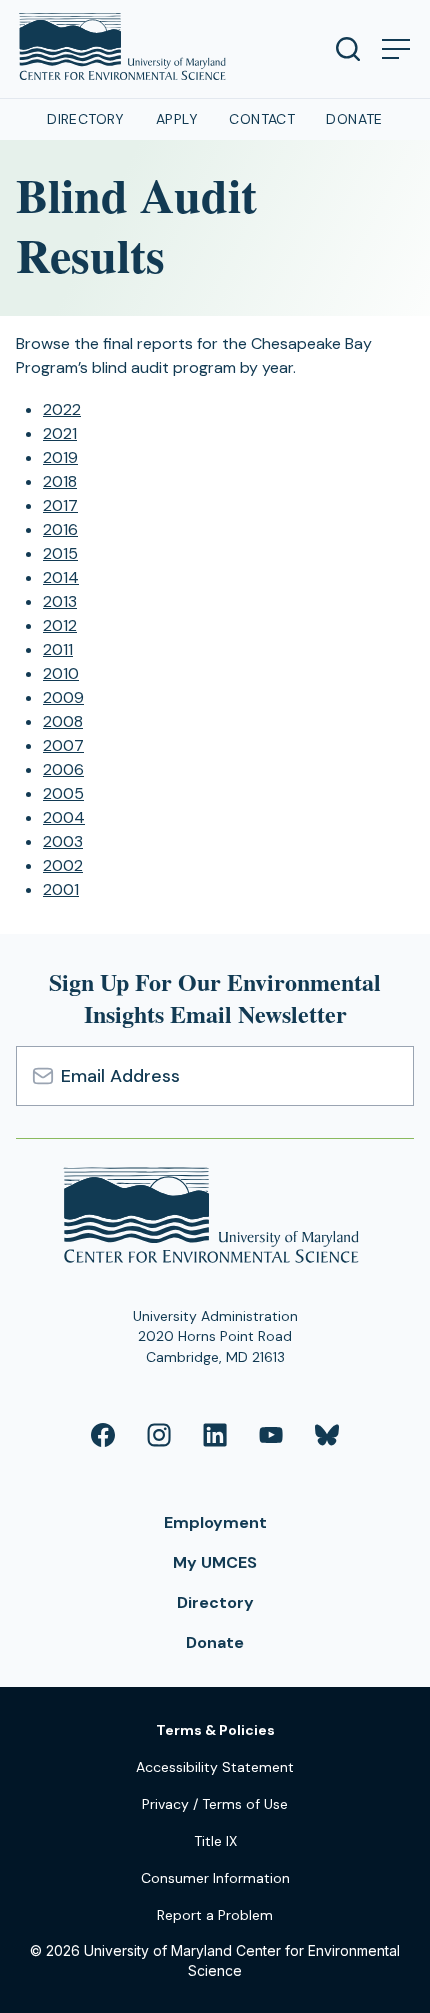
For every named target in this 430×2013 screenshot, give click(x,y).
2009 (63, 697)
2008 (63, 721)
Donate (354, 119)
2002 (63, 865)
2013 (60, 601)
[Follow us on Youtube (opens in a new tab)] (271, 1435)
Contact (262, 119)
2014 (61, 577)
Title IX (215, 1841)
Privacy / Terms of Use (215, 1804)
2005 (63, 793)
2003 (63, 841)
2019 (60, 457)
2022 (62, 409)
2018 (60, 481)
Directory (86, 119)
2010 (61, 673)
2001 (61, 889)
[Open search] (348, 49)
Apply (177, 119)
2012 (60, 625)
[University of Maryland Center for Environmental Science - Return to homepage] (215, 1218)
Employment (215, 1522)
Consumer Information (215, 1878)
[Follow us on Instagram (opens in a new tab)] (159, 1435)
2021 (60, 433)
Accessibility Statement (215, 1767)
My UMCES (215, 1562)
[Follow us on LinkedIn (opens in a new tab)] (215, 1435)
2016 (60, 529)
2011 (58, 649)
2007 (63, 745)
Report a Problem (215, 1915)
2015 (60, 553)
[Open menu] (396, 49)
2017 (60, 505)
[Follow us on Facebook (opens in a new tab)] (103, 1435)
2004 (64, 817)
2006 (63, 769)
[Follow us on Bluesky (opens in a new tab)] (327, 1435)
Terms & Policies (215, 1730)
